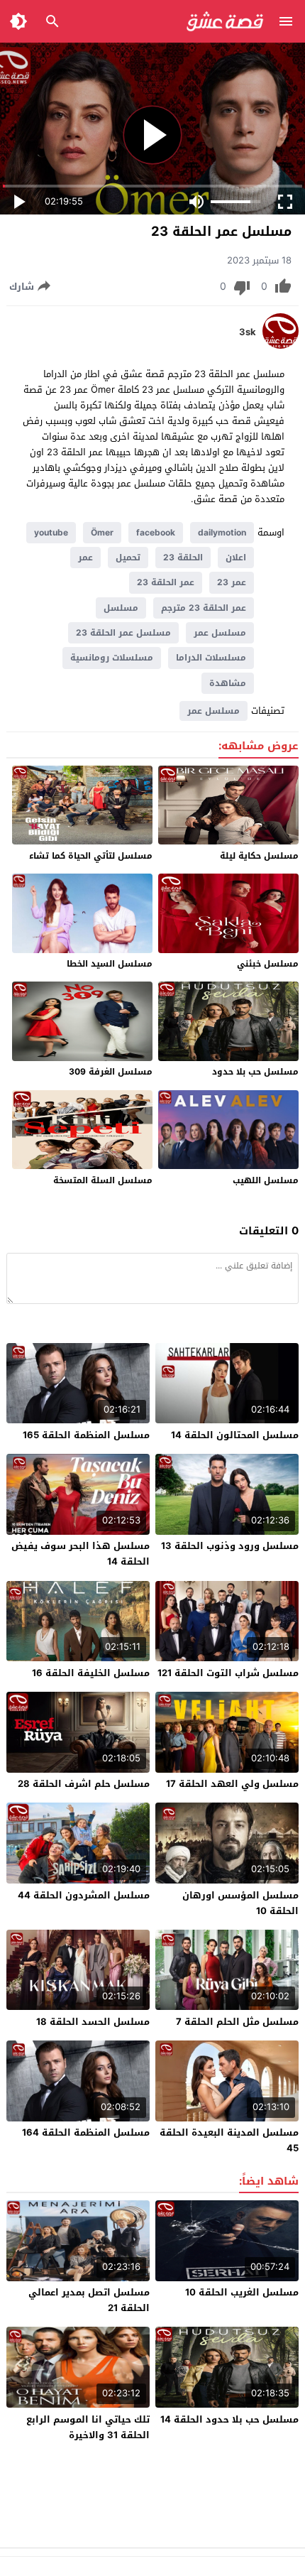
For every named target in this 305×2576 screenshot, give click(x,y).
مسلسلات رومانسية (112, 658)
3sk (248, 332)
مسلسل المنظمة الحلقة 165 (86, 1435)
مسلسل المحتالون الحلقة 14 (235, 1435)
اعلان (236, 558)
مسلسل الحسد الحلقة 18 (93, 2022)
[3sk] (281, 346)
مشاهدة (228, 683)
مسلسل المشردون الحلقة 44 (84, 1895)
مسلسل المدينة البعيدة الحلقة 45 (229, 2140)
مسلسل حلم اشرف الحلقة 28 (84, 1784)
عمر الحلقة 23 (166, 582)
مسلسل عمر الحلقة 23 (123, 633)
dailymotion (222, 533)
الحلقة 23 (183, 558)
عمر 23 (232, 582)
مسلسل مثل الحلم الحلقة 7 (237, 2022)
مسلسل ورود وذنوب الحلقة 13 (230, 1546)
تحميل (128, 558)
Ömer (102, 533)
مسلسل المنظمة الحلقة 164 (86, 2132)
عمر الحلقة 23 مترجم (204, 608)
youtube (51, 533)
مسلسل (121, 608)
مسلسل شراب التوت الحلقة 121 (228, 1673)
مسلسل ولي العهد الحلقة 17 (232, 1784)
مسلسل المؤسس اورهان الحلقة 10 (240, 1903)
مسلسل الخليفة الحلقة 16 (91, 1673)
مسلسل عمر (220, 633)
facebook (156, 533)
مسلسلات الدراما (211, 658)
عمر (85, 558)
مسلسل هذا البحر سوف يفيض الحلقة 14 (81, 1554)
